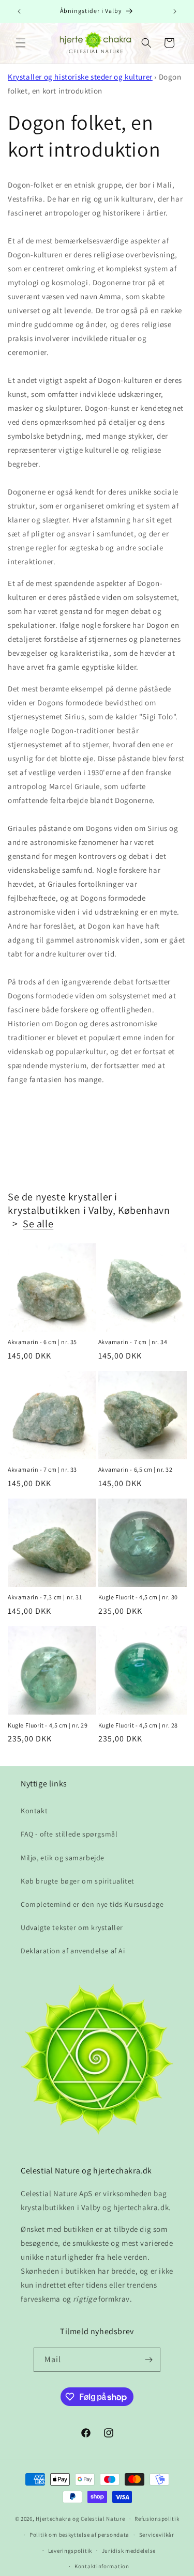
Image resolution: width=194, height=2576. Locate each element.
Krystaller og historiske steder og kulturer (80, 77)
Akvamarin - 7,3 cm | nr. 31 (45, 1597)
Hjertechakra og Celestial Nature (80, 2519)
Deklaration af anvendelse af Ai (73, 1951)
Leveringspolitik (70, 2551)
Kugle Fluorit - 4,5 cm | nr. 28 (138, 1725)
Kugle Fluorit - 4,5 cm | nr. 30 (138, 1597)
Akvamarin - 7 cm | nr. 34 (133, 1342)
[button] (21, 43)
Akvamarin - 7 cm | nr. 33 (42, 1469)
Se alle (38, 1224)
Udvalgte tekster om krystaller (72, 1927)
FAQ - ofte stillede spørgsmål (69, 1834)
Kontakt (34, 1811)
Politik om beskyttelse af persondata (79, 2535)
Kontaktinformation (102, 2566)
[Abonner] (148, 2360)
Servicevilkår (157, 2535)
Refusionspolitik (157, 2519)
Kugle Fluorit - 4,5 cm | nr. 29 (48, 1725)
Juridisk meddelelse (129, 2551)
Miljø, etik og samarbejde (63, 1858)
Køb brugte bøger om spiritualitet (78, 1881)
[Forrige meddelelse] (19, 11)
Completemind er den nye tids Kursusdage (92, 1904)
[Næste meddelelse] (175, 11)
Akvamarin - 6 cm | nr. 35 (42, 1342)
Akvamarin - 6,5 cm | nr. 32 (136, 1469)
